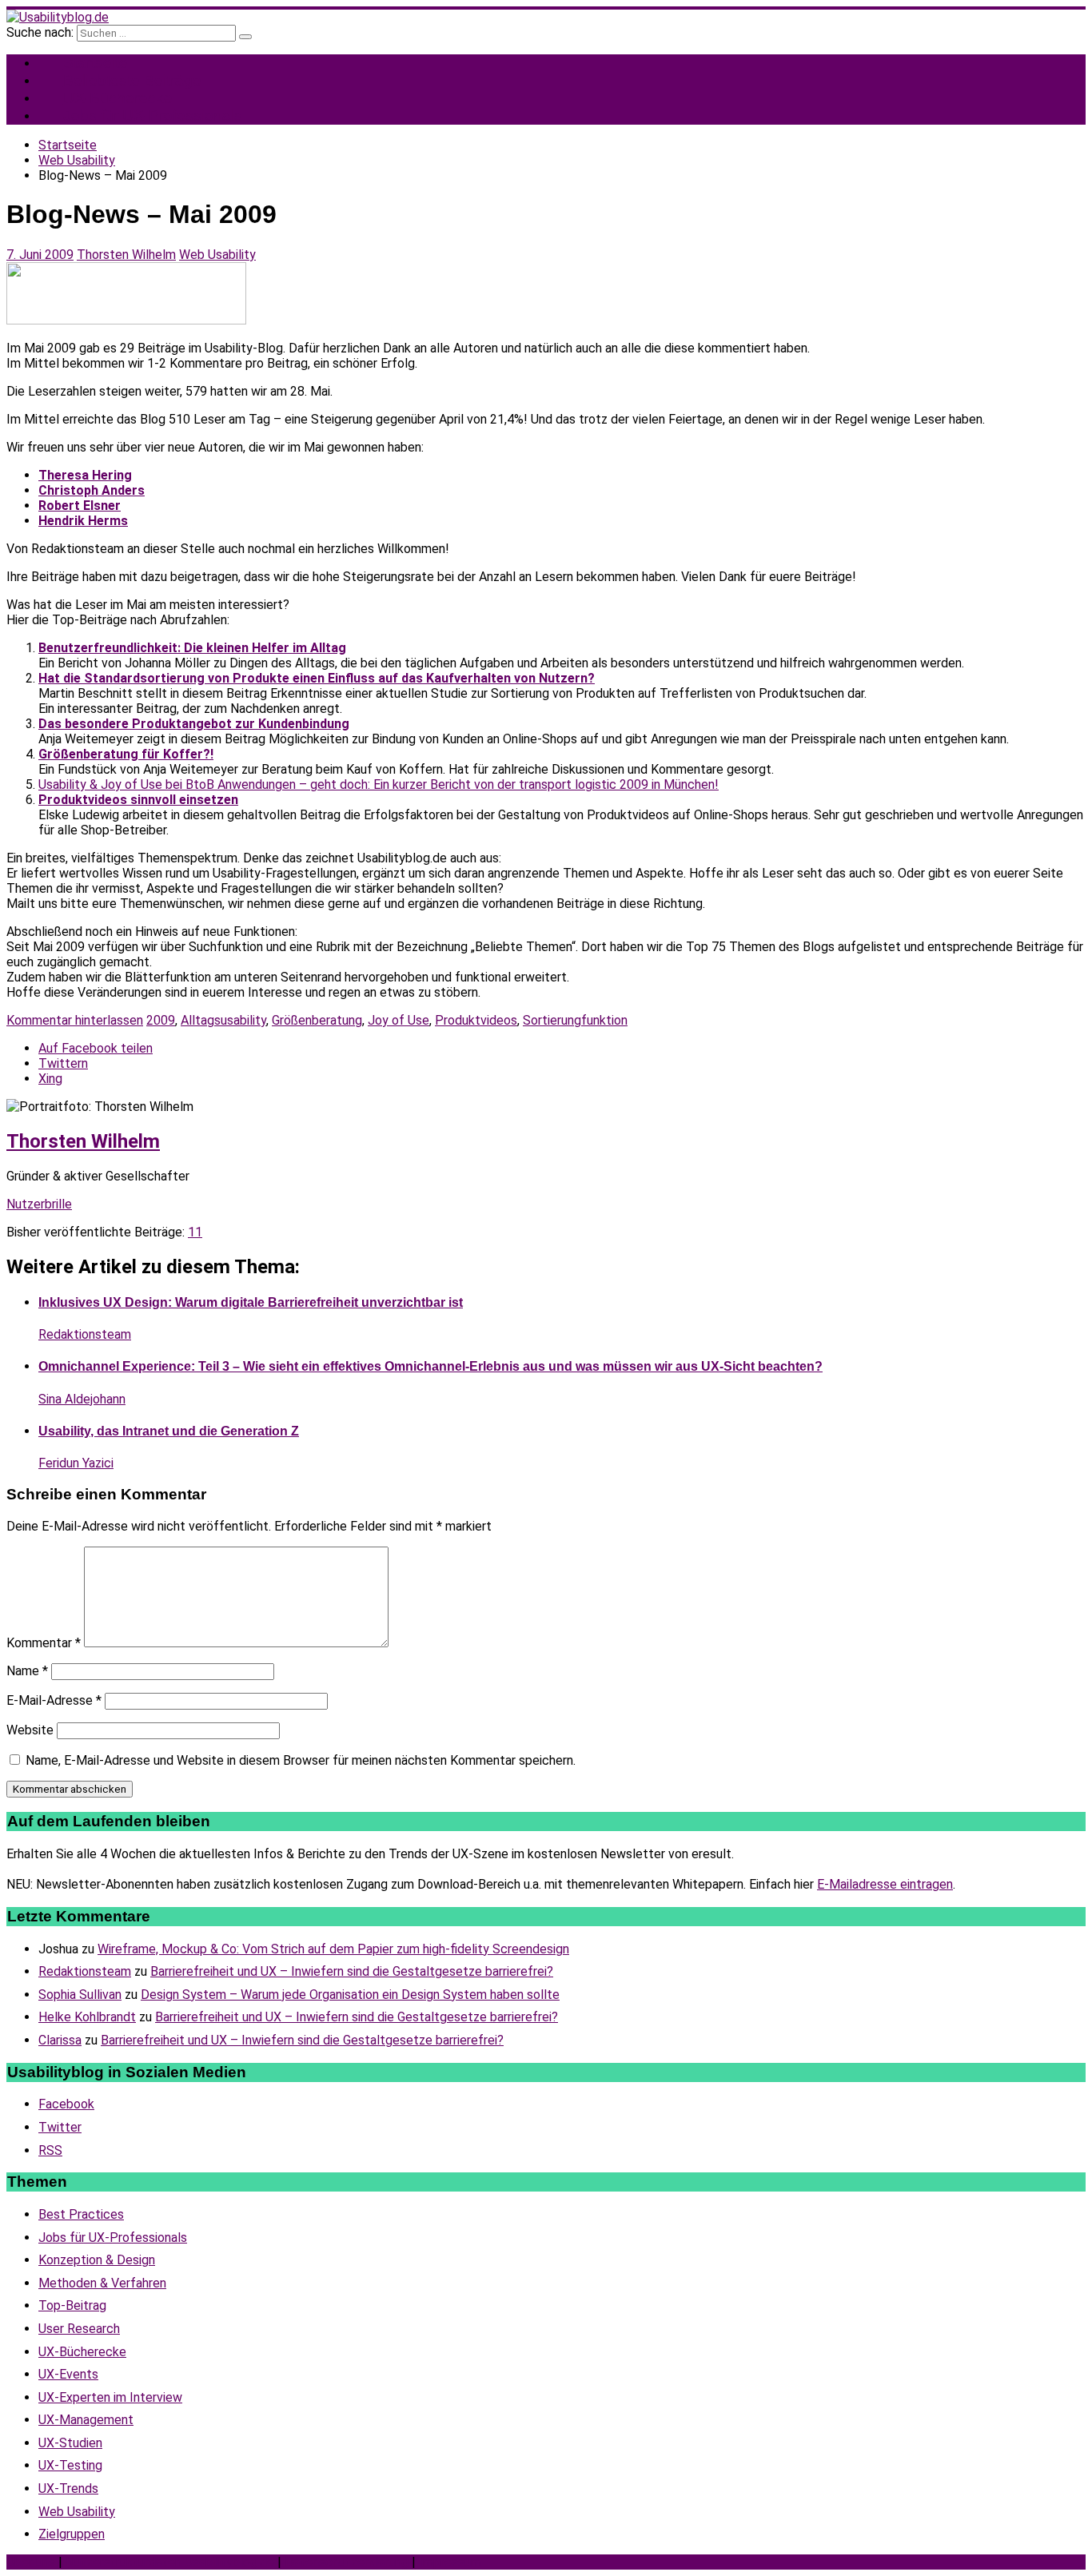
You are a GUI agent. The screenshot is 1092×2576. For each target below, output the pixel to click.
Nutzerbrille (39, 1204)
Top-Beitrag (72, 2305)
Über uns (31, 2562)
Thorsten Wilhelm (126, 255)
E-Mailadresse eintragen (885, 1884)
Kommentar (44, 1643)
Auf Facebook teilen (96, 1048)
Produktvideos (476, 1020)
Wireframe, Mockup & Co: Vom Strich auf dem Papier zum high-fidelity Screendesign (333, 1949)
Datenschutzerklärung (347, 2562)
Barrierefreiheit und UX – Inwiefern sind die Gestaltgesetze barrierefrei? (352, 1971)
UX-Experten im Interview (110, 2397)
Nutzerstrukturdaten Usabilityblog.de (170, 2562)
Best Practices (81, 2214)
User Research (79, 2329)
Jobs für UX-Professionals (153, 115)
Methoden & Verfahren (102, 2283)
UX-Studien (70, 2443)
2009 (161, 1020)
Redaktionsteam (85, 1334)
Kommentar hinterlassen (75, 1020)
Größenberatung (317, 1020)
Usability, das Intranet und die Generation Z (169, 1431)
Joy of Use (399, 1020)
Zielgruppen (72, 2534)
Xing (50, 1079)
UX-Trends (68, 2488)
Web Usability (217, 255)
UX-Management (86, 2420)
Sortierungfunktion (575, 1020)
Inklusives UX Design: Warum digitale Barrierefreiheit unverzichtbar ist (251, 1302)
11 (195, 1232)
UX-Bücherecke (82, 2352)
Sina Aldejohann (82, 1399)
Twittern (63, 1063)
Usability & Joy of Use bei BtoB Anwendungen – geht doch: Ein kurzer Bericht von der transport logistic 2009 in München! (379, 784)
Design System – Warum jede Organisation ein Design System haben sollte (350, 1995)
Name (27, 1671)
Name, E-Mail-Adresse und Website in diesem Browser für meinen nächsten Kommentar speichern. (301, 1760)
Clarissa (60, 2040)
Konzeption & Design (97, 2260)
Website (30, 1730)
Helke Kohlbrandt (87, 2017)
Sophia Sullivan (80, 1995)
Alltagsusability (223, 1020)
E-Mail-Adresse (54, 1700)
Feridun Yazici (76, 1463)
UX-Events (68, 2374)
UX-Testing (70, 2465)
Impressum (450, 2562)
